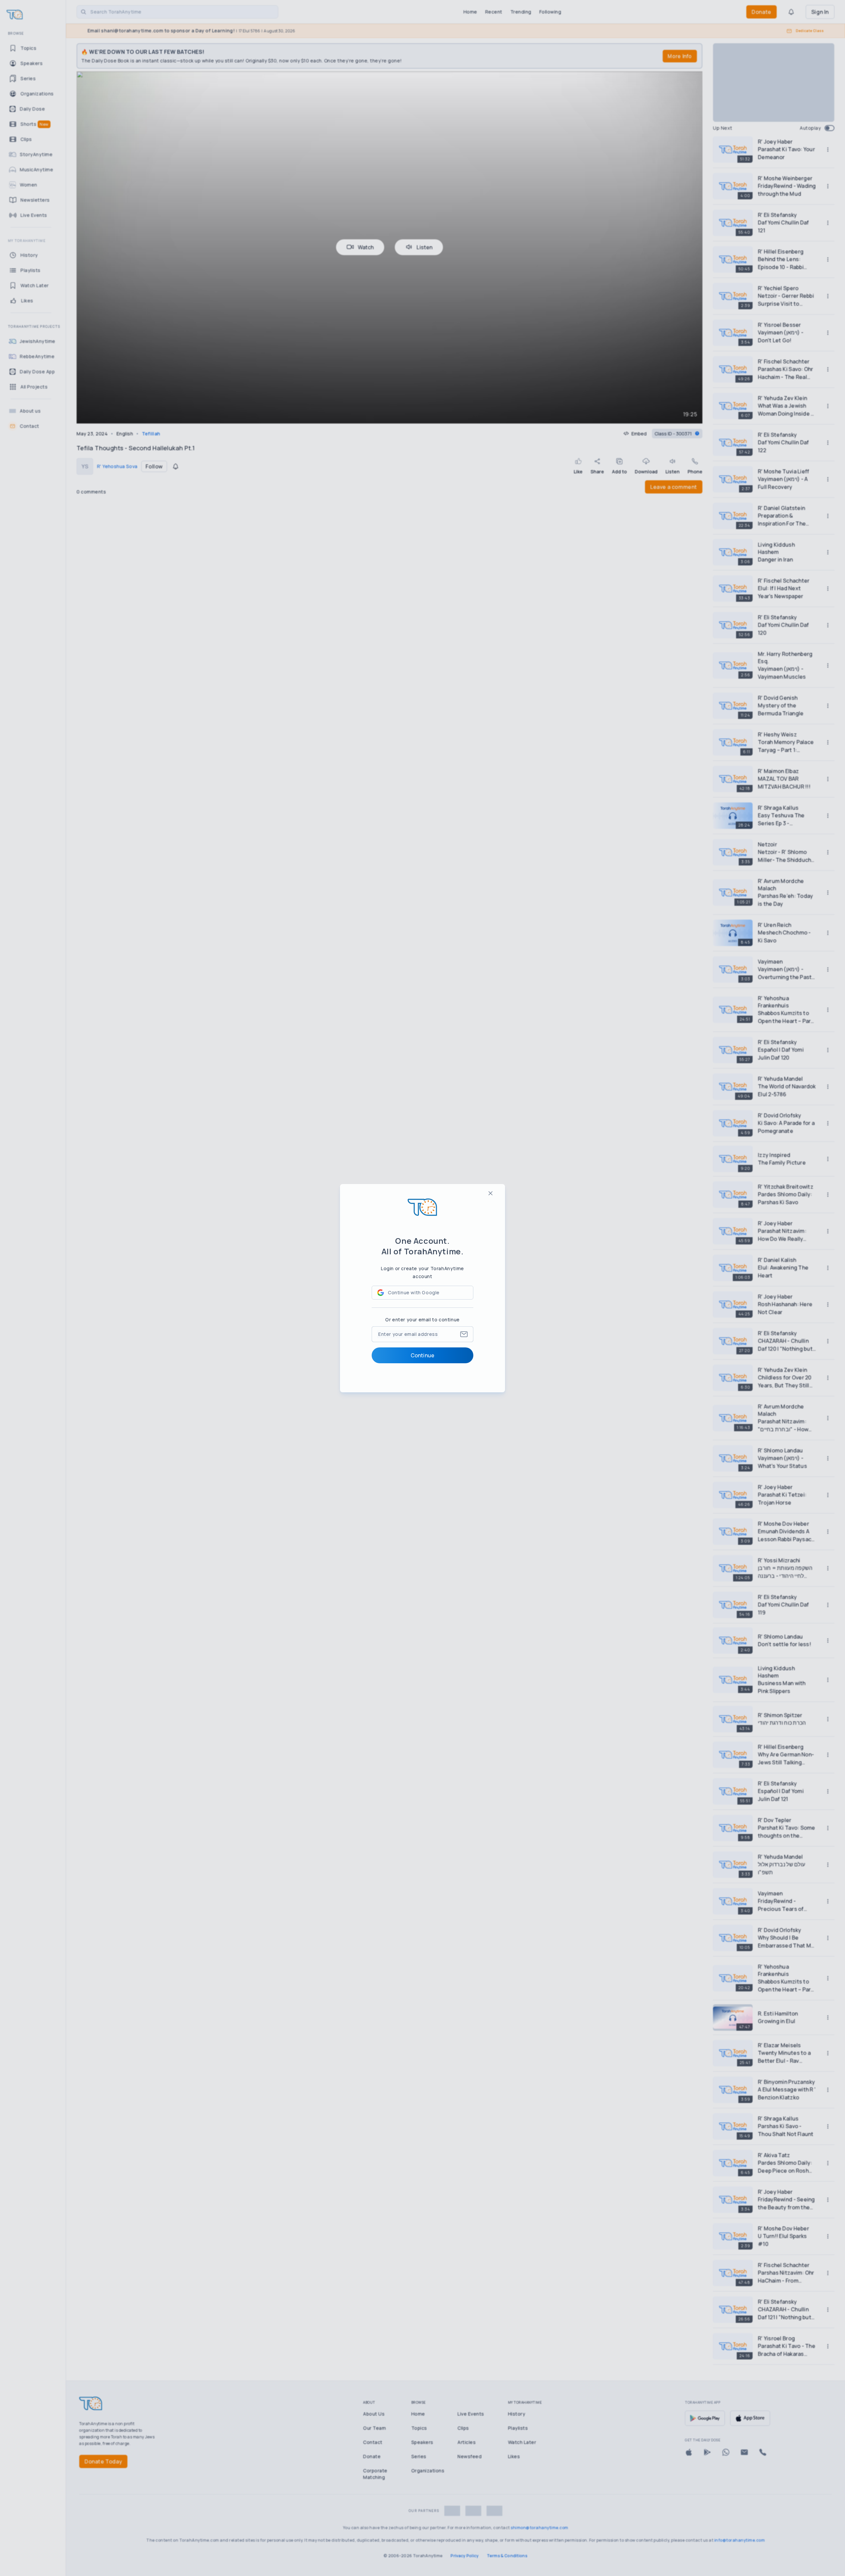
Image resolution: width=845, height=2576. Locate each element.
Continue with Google (414, 1292)
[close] (490, 1193)
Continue (422, 1355)
